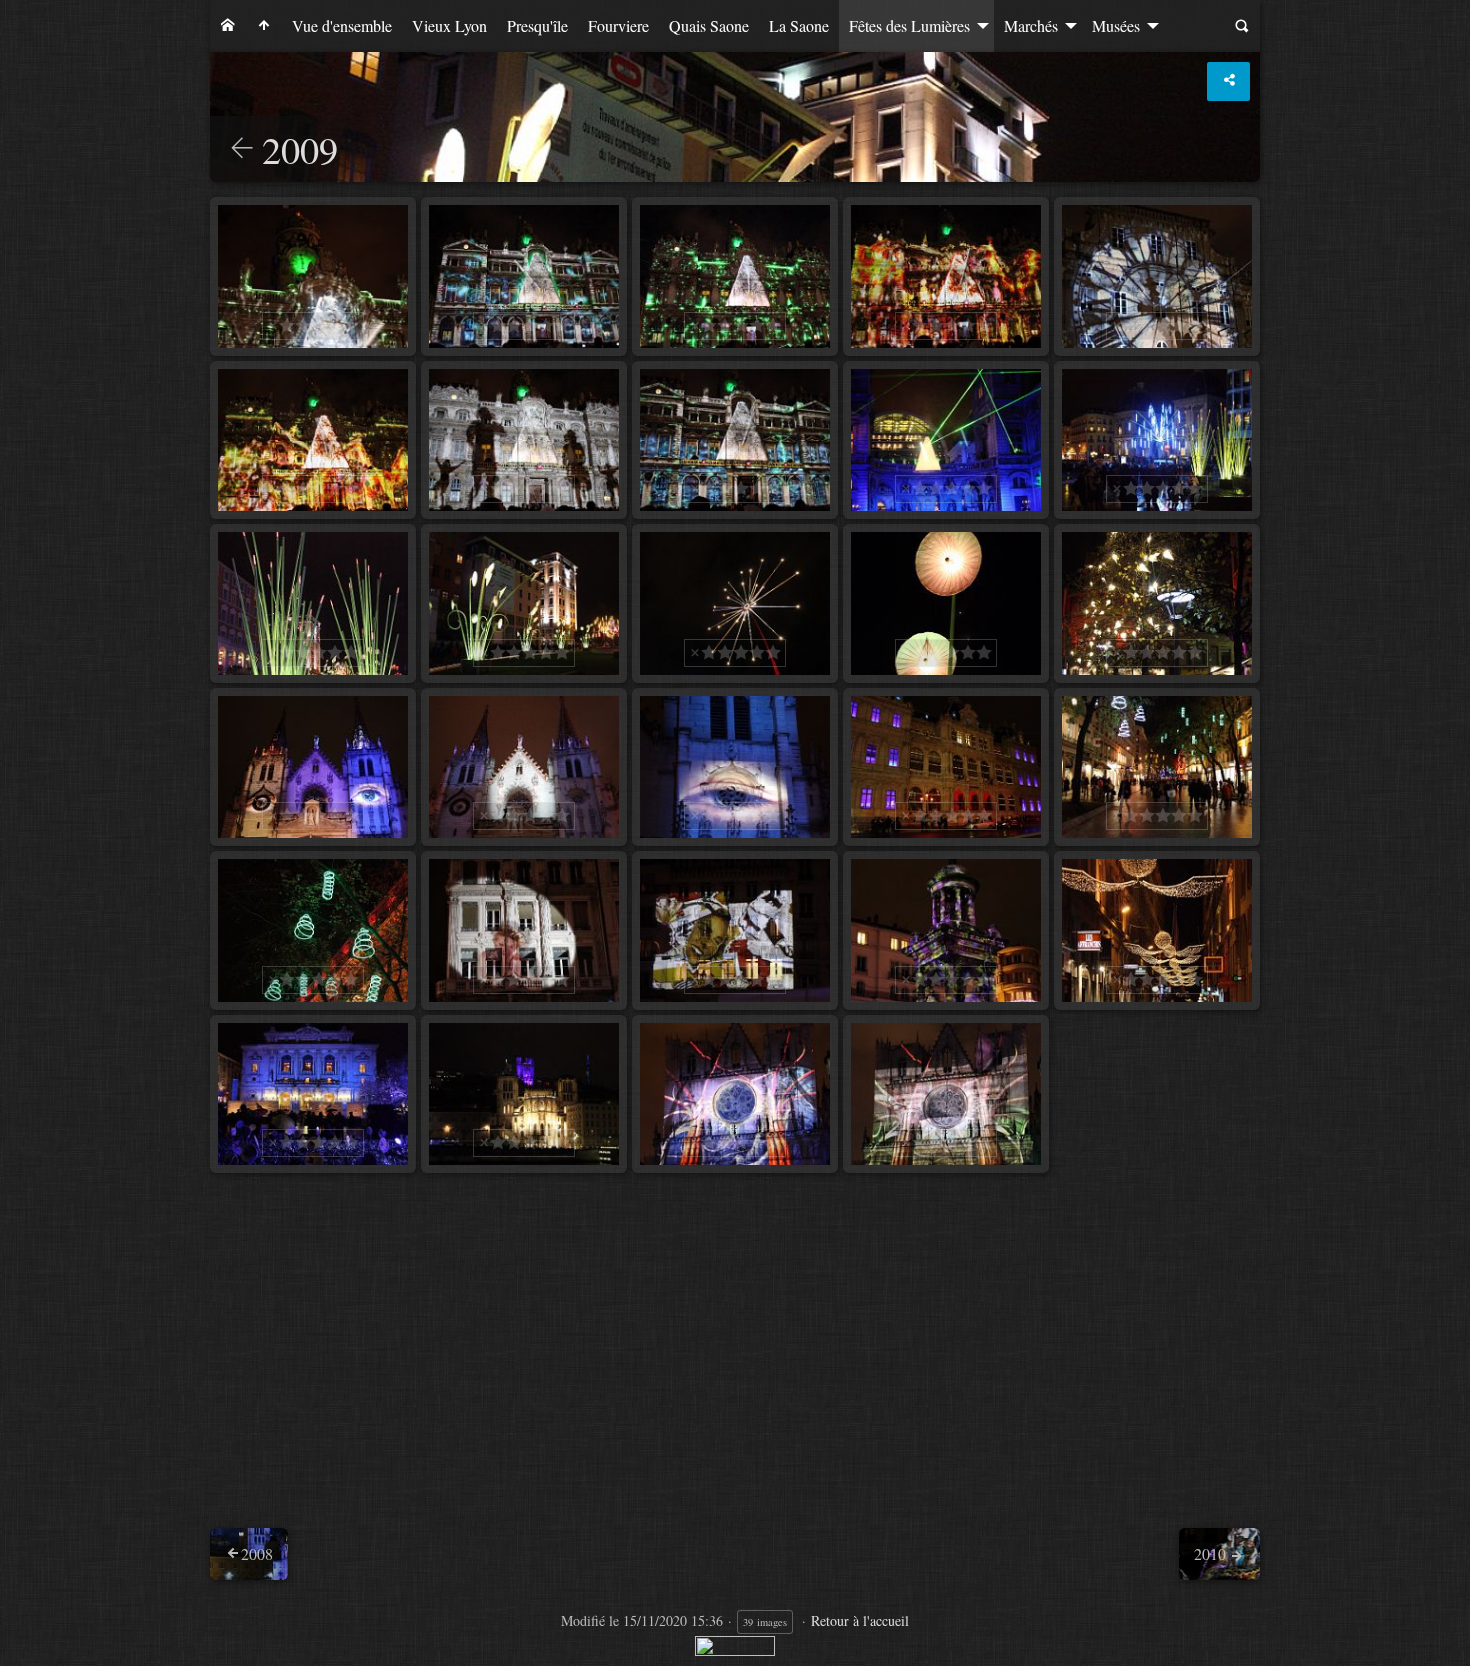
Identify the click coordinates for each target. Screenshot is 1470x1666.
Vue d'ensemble (342, 25)
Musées (1116, 25)
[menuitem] (228, 26)
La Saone (799, 25)
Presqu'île (537, 25)
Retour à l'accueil (860, 1620)
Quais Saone (709, 25)
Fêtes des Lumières (909, 25)
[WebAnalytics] (735, 1643)
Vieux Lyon (449, 25)
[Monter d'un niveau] (242, 149)
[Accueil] (228, 26)
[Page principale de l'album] (264, 26)
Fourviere (618, 25)
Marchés (1031, 25)
